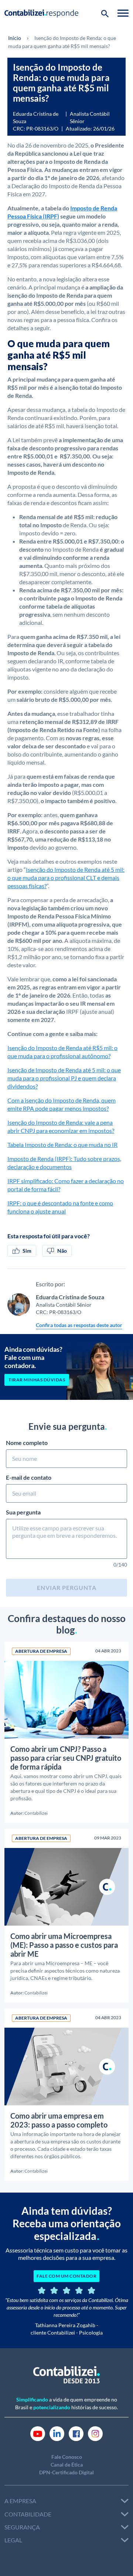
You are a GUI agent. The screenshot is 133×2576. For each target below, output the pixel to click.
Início (15, 38)
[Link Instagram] (95, 2433)
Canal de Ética (67, 2465)
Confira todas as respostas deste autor (79, 1325)
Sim (27, 1251)
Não (62, 1251)
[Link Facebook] (76, 2433)
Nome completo (27, 1443)
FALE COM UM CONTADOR (66, 2276)
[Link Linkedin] (57, 2433)
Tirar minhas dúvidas (37, 1380)
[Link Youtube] (38, 2433)
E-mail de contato (29, 1477)
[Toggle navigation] (123, 13)
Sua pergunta (23, 1512)
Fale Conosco (67, 2457)
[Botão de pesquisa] (105, 13)
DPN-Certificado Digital (66, 2472)
